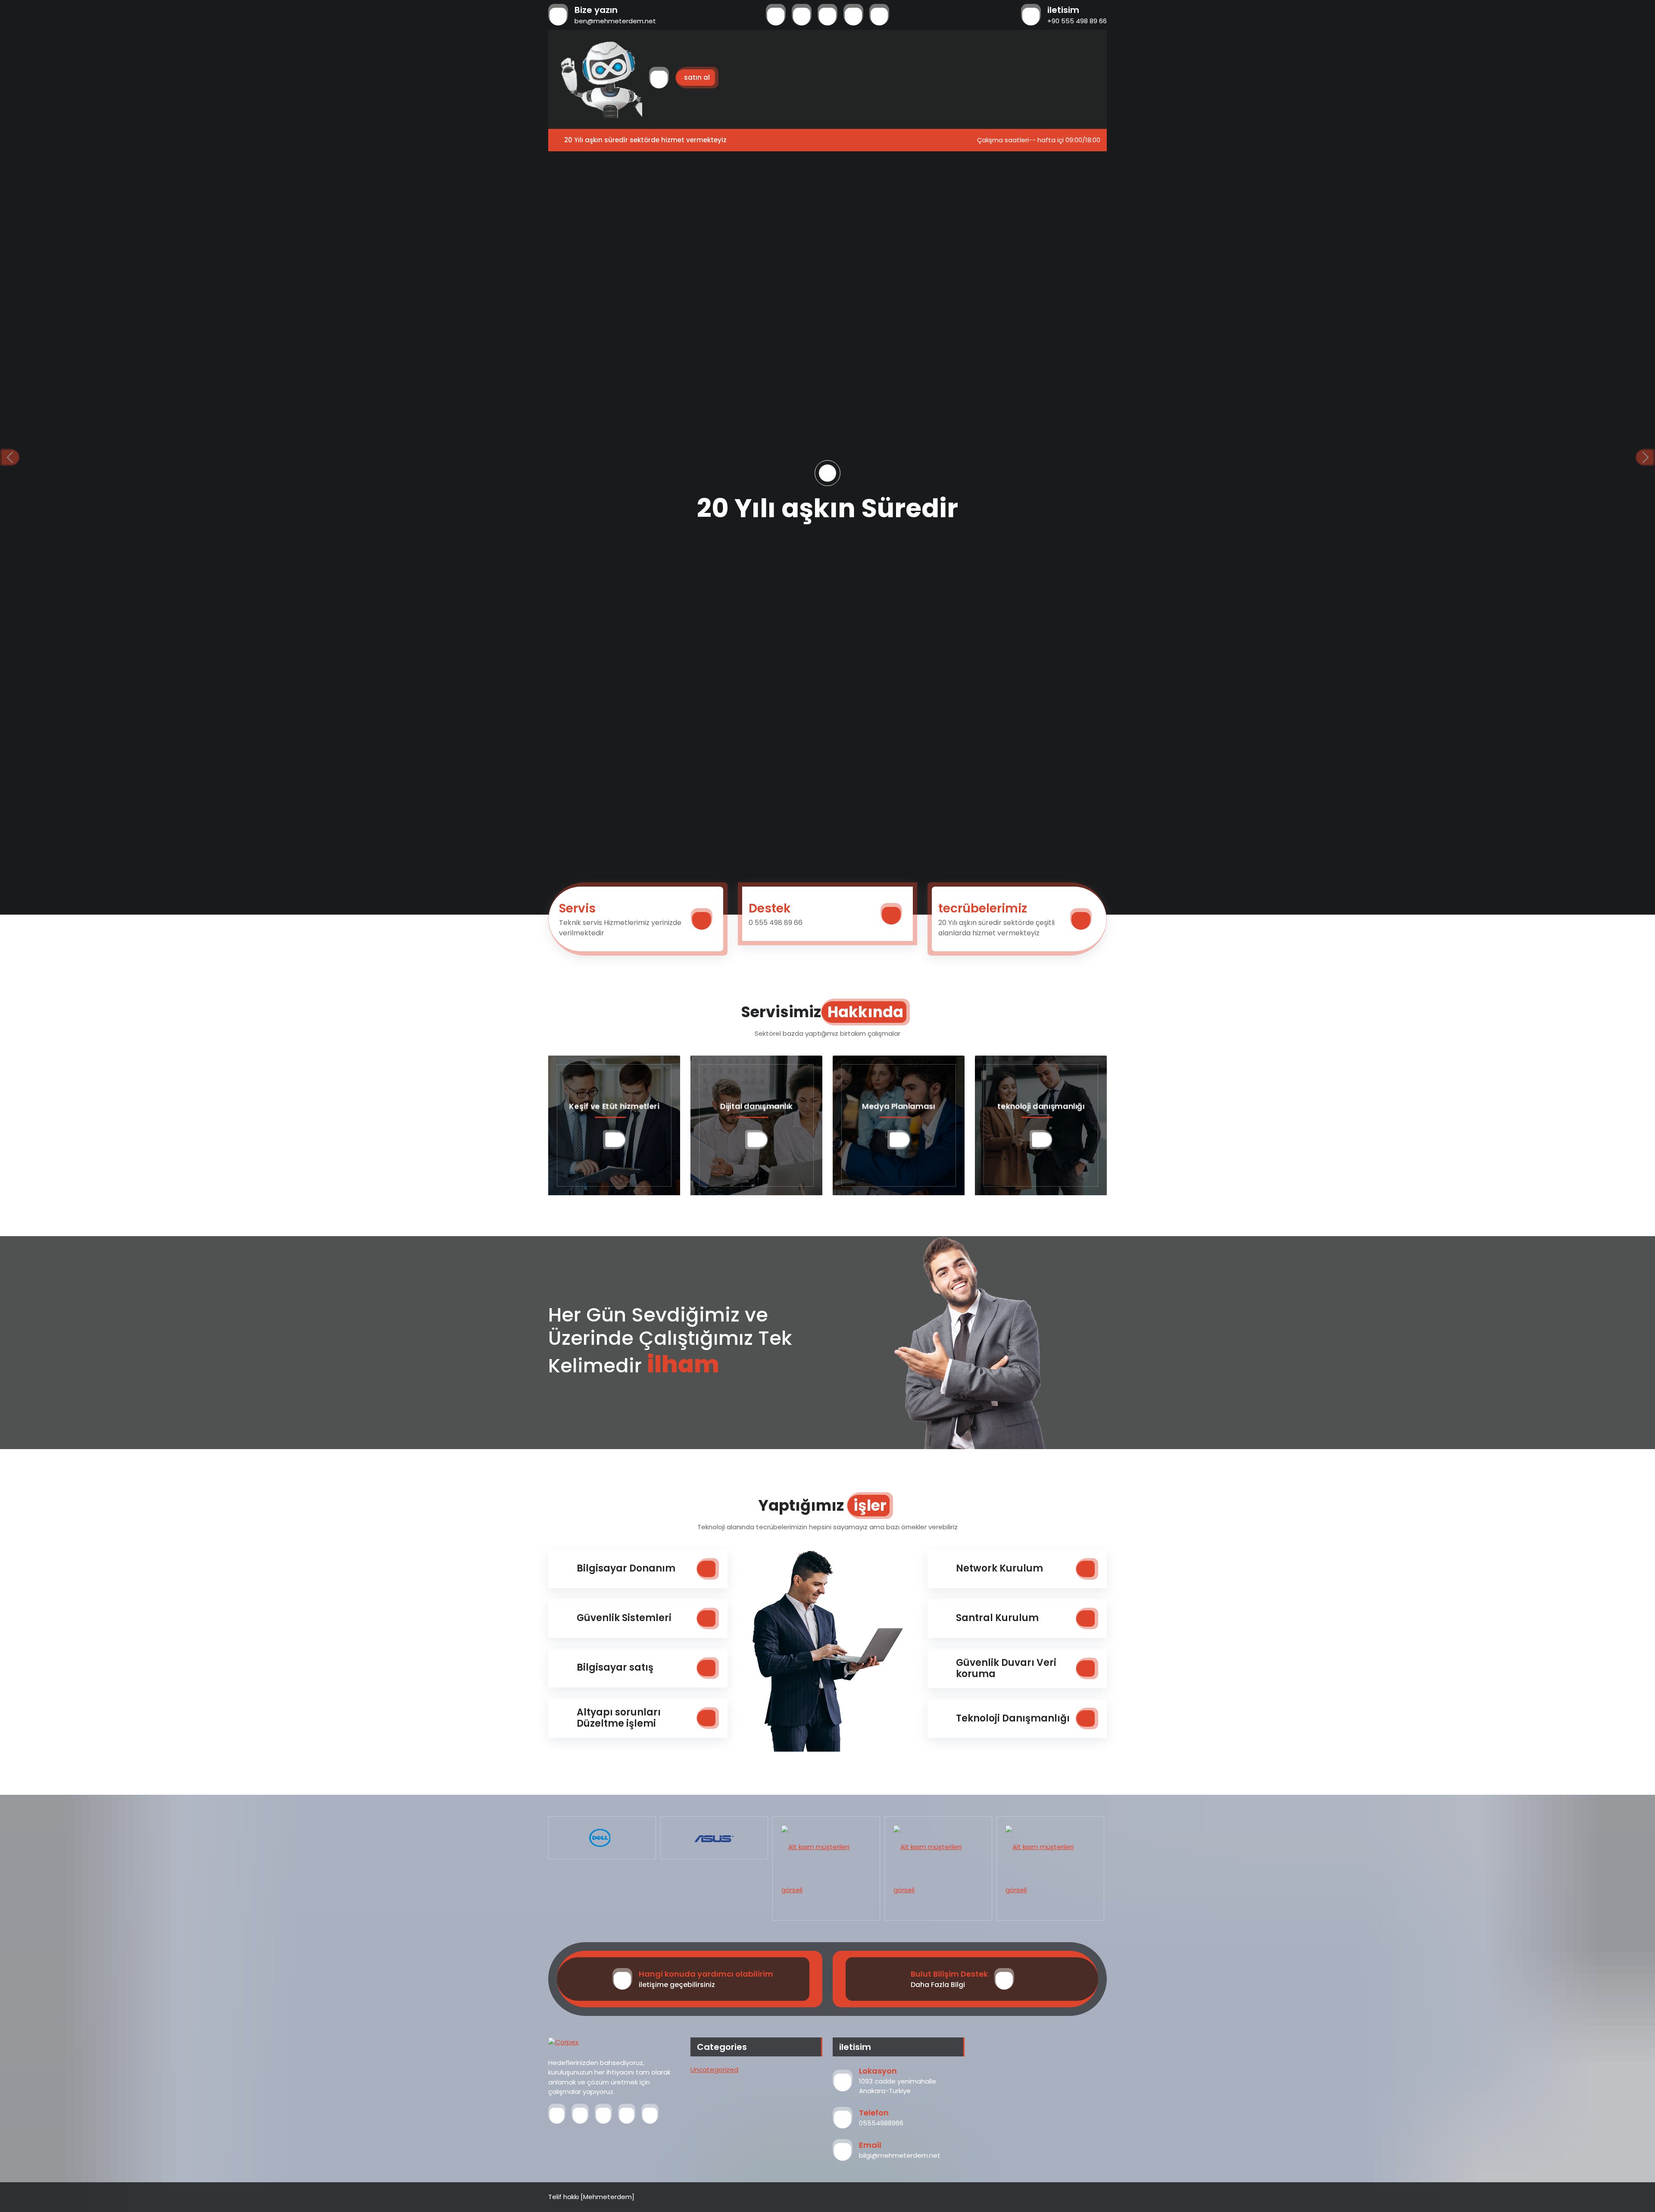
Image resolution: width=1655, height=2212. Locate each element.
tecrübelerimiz (983, 908)
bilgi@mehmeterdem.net (900, 2155)
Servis (577, 908)
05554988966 (881, 2123)
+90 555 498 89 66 (1077, 21)
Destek (770, 908)
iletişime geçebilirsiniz (677, 1985)
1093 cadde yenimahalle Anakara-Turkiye (898, 2086)
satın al (697, 77)
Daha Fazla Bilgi (938, 1985)
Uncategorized (714, 2070)
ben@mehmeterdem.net (615, 21)
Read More (827, 550)
